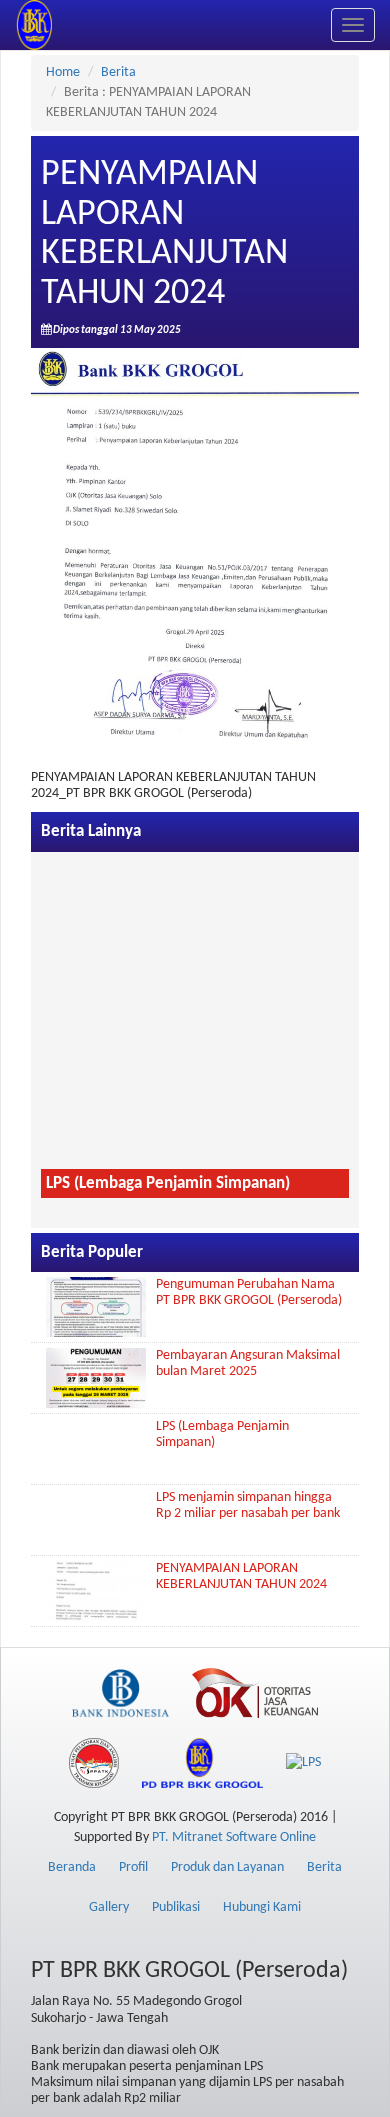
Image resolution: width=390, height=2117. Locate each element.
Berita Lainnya (91, 831)
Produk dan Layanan (227, 1867)
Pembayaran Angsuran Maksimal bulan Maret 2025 (248, 1363)
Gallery (109, 1907)
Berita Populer (92, 1252)
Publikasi (176, 1907)
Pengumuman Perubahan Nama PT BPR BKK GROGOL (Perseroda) (249, 1292)
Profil (133, 1867)
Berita (118, 72)
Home (63, 72)
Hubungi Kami (262, 1907)
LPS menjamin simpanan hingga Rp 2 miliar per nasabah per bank (248, 1505)
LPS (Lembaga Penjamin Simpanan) (168, 1183)
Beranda (72, 1867)
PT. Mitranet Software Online (234, 1837)
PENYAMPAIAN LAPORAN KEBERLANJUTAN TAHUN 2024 (241, 1576)
